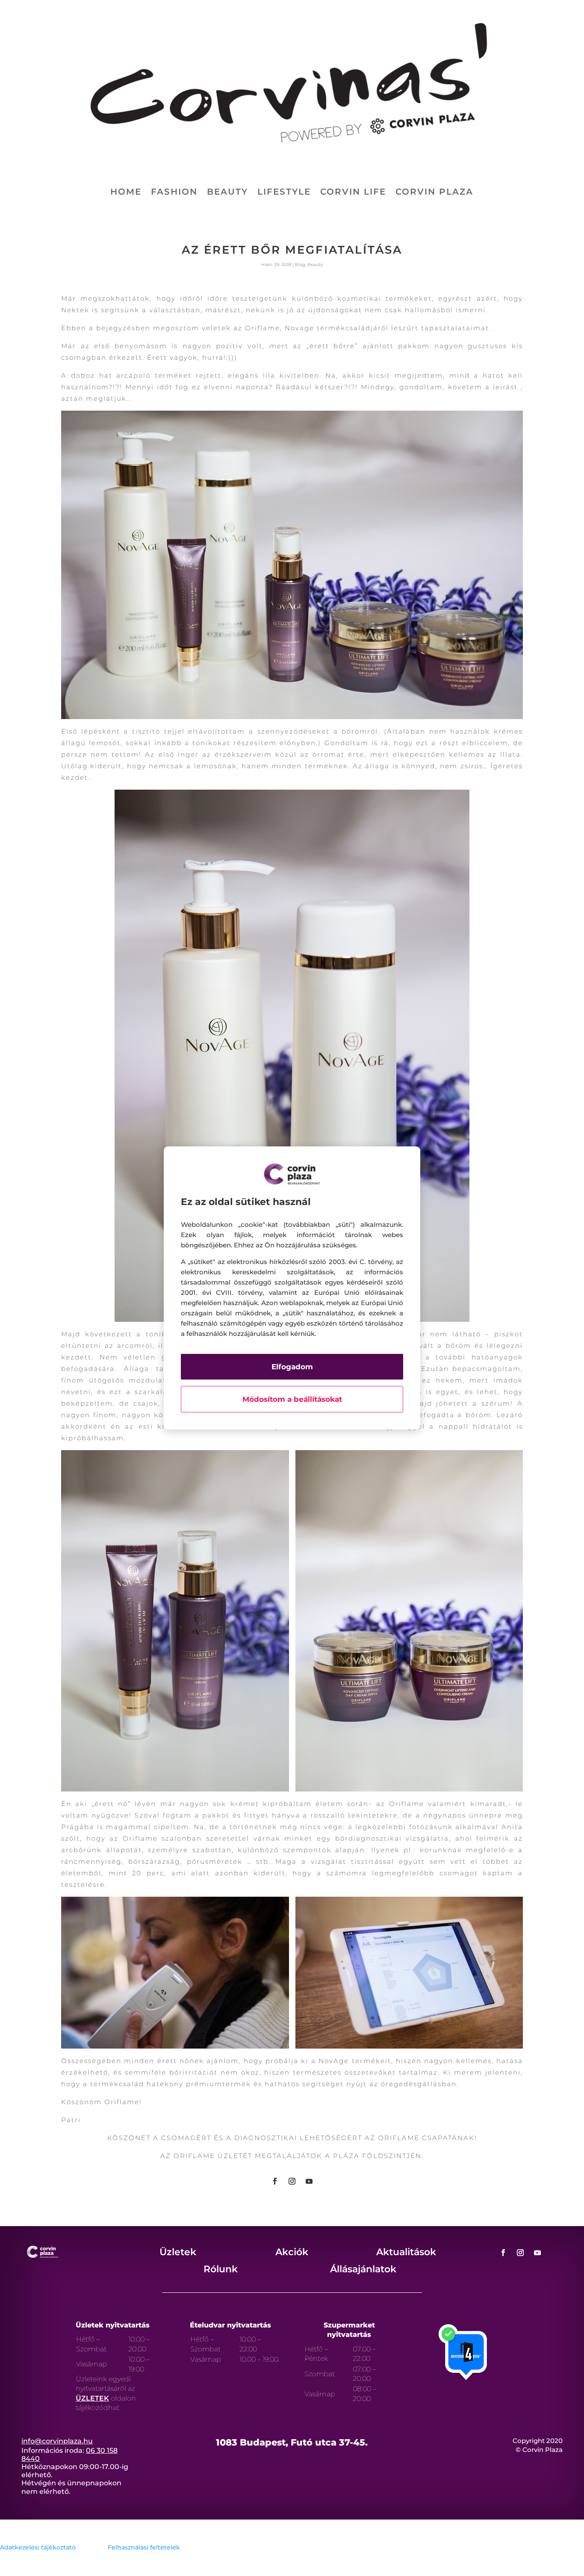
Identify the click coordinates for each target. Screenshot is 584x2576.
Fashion (174, 193)
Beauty (227, 193)
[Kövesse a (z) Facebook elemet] (275, 2181)
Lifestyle (284, 193)
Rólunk (221, 2269)
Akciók (292, 2252)
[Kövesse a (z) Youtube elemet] (309, 2181)
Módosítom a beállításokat (292, 1399)
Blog (300, 265)
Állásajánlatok (363, 2269)
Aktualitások (406, 2252)
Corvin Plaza (434, 193)
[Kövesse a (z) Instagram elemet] (292, 2181)
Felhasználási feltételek (144, 2547)
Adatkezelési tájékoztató (38, 2547)
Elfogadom (292, 1367)
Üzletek (178, 2252)
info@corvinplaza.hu (57, 2441)
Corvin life (353, 193)
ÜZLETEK (92, 2398)
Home (126, 193)
